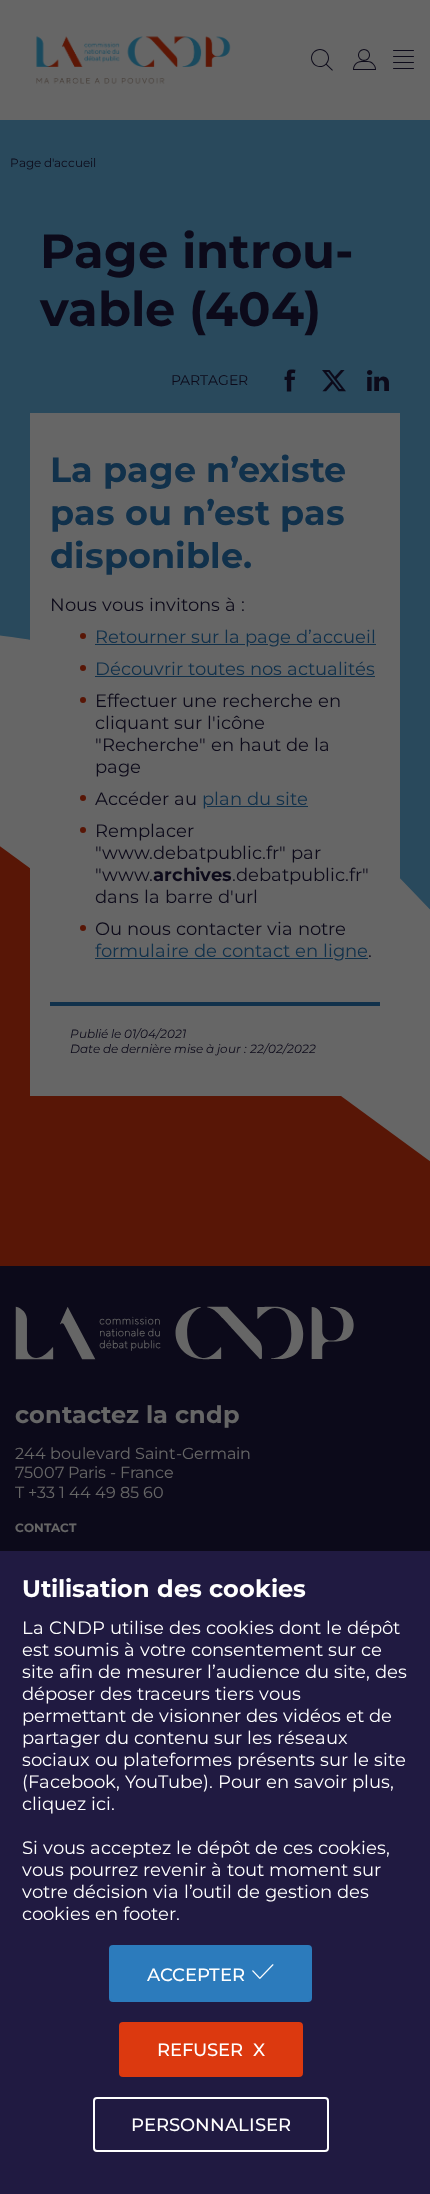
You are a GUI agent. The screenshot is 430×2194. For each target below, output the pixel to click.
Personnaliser (211, 2125)
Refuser (200, 2050)
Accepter (196, 1975)
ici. (103, 1804)
